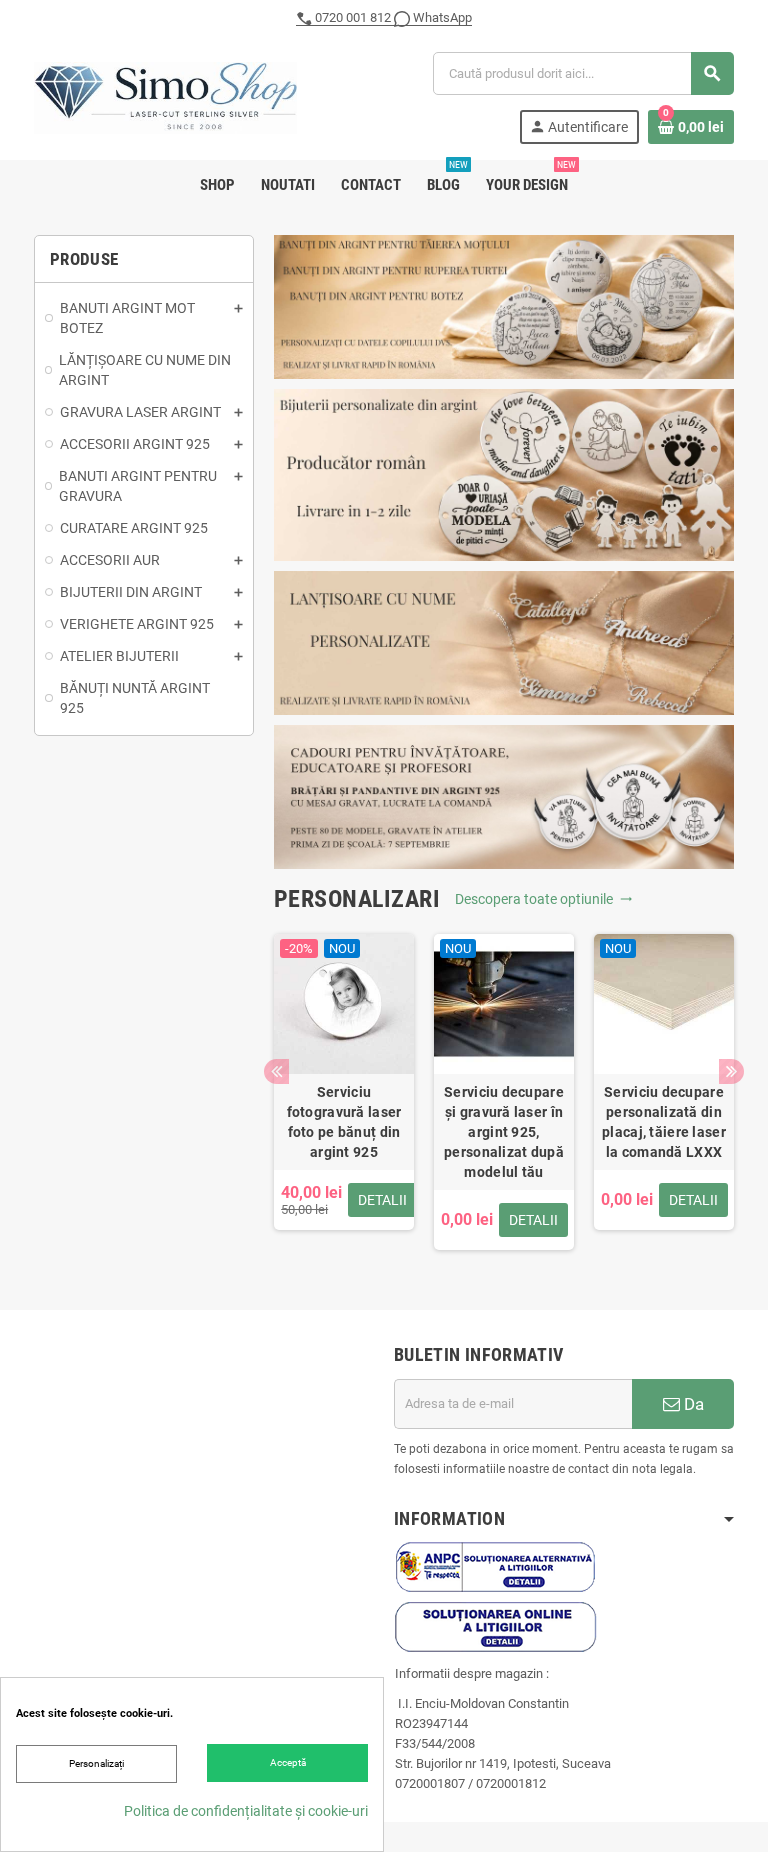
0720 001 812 (353, 17)
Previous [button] (276, 1071)
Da (692, 1404)
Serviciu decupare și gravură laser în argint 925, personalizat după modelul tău (504, 1132)
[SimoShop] (165, 96)
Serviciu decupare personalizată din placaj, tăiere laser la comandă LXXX (664, 1122)
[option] (344, 1092)
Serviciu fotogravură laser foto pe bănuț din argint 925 (344, 1122)
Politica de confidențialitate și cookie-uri (246, 1811)
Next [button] (731, 1071)
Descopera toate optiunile (544, 899)
